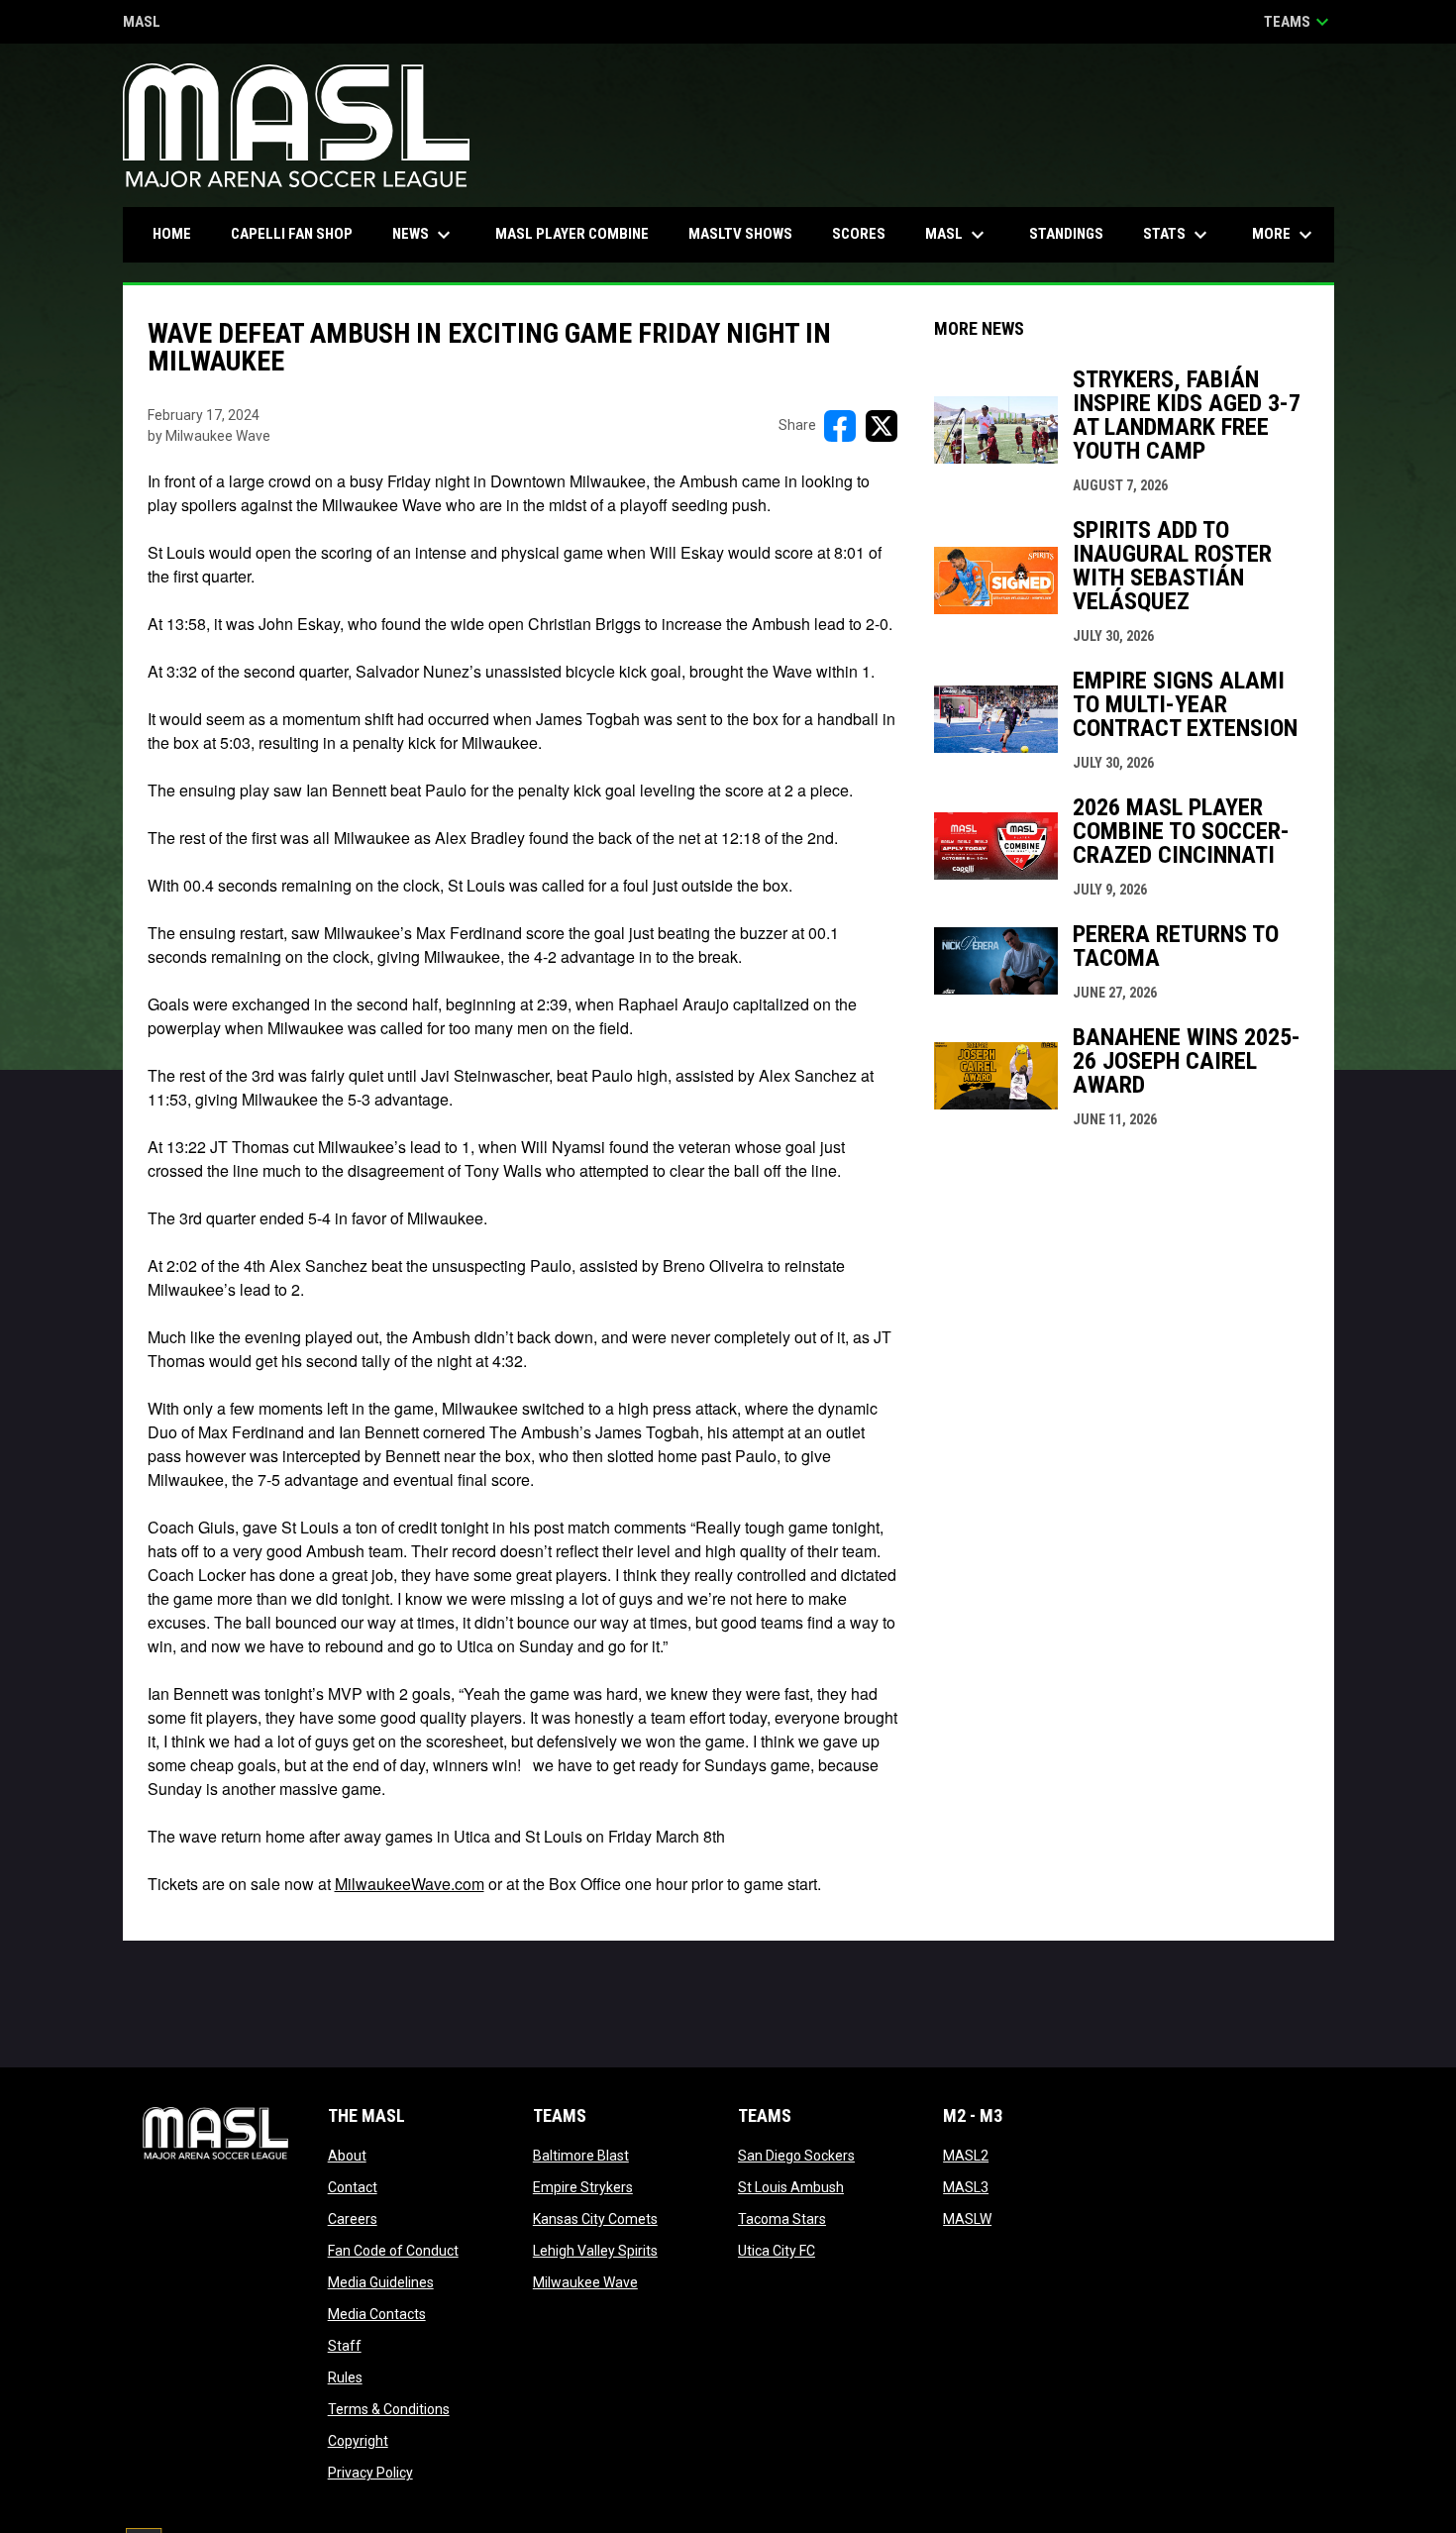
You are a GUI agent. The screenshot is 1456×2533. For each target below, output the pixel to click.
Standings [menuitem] (1066, 234)
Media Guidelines (381, 2282)
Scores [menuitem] (859, 234)
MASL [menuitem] (957, 235)
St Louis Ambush (791, 2187)
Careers (353, 2219)
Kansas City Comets (595, 2219)
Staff (345, 2346)
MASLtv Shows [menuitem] (740, 234)
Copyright (358, 2441)
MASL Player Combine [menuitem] (572, 234)
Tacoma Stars (782, 2219)
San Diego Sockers (796, 2156)
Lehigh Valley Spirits (595, 2251)
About (347, 2156)
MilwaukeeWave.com (410, 1884)
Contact (353, 2187)
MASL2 (966, 2156)
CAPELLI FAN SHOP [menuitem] (299, 233)
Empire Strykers (583, 2187)
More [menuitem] (1285, 235)
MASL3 (966, 2187)
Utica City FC (777, 2251)
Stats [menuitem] (1178, 235)
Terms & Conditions (389, 2409)
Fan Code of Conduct (393, 2251)
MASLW (967, 2219)
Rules (345, 2377)
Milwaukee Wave (585, 2282)
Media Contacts (377, 2314)
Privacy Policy (370, 2473)
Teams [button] (1299, 22)
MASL (142, 23)
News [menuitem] (424, 235)
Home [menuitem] (172, 234)
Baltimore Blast (581, 2156)
